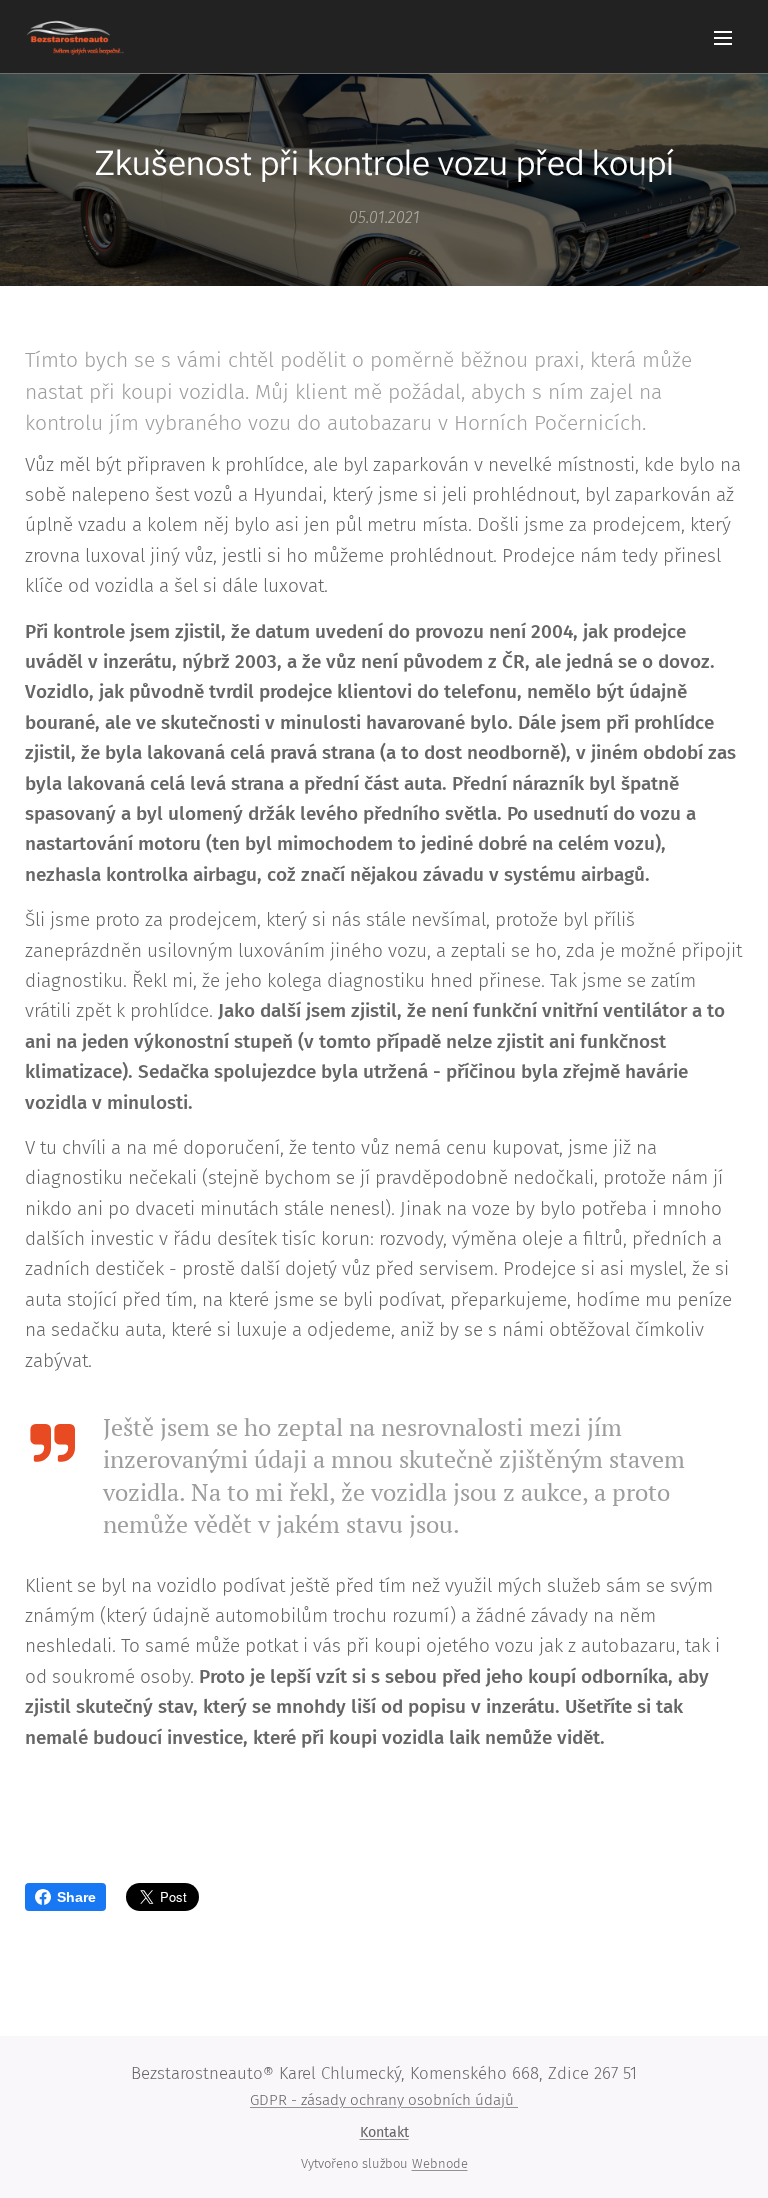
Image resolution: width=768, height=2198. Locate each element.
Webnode (440, 2163)
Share (76, 1897)
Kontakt (384, 2132)
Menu (723, 37)
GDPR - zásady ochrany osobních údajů (384, 2100)
